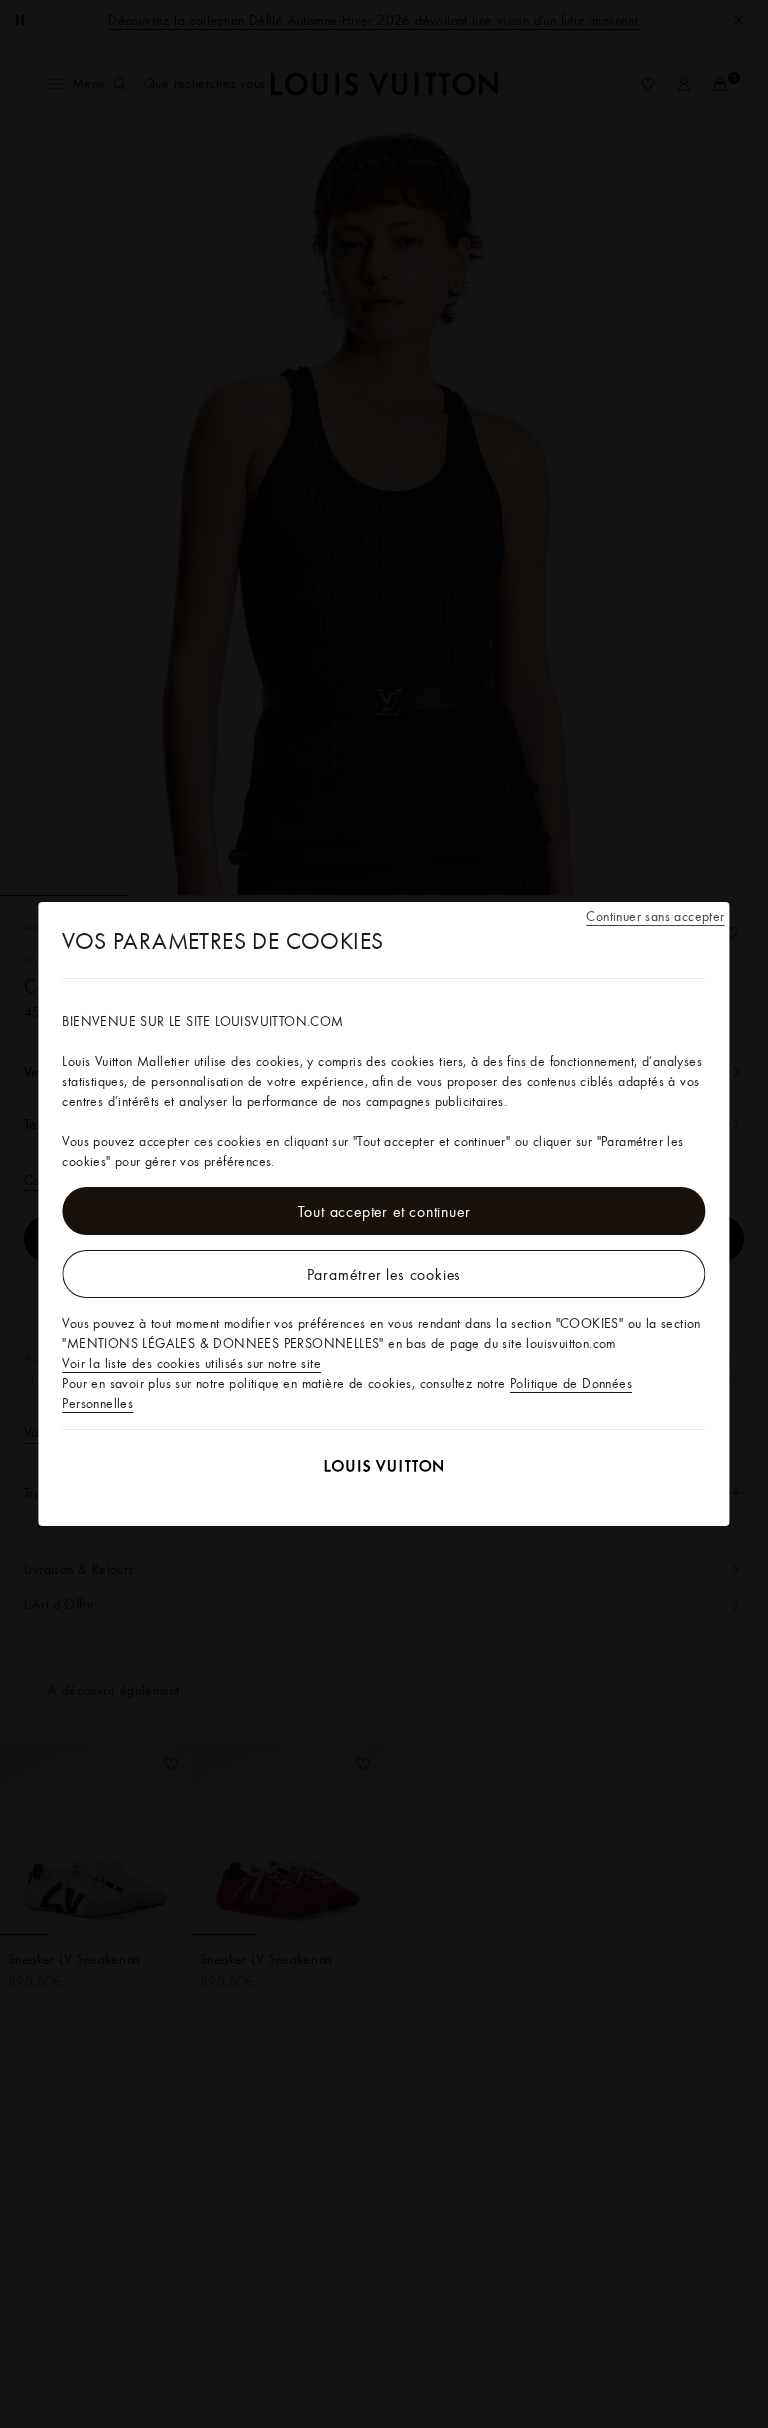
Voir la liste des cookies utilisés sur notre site (191, 1363)
